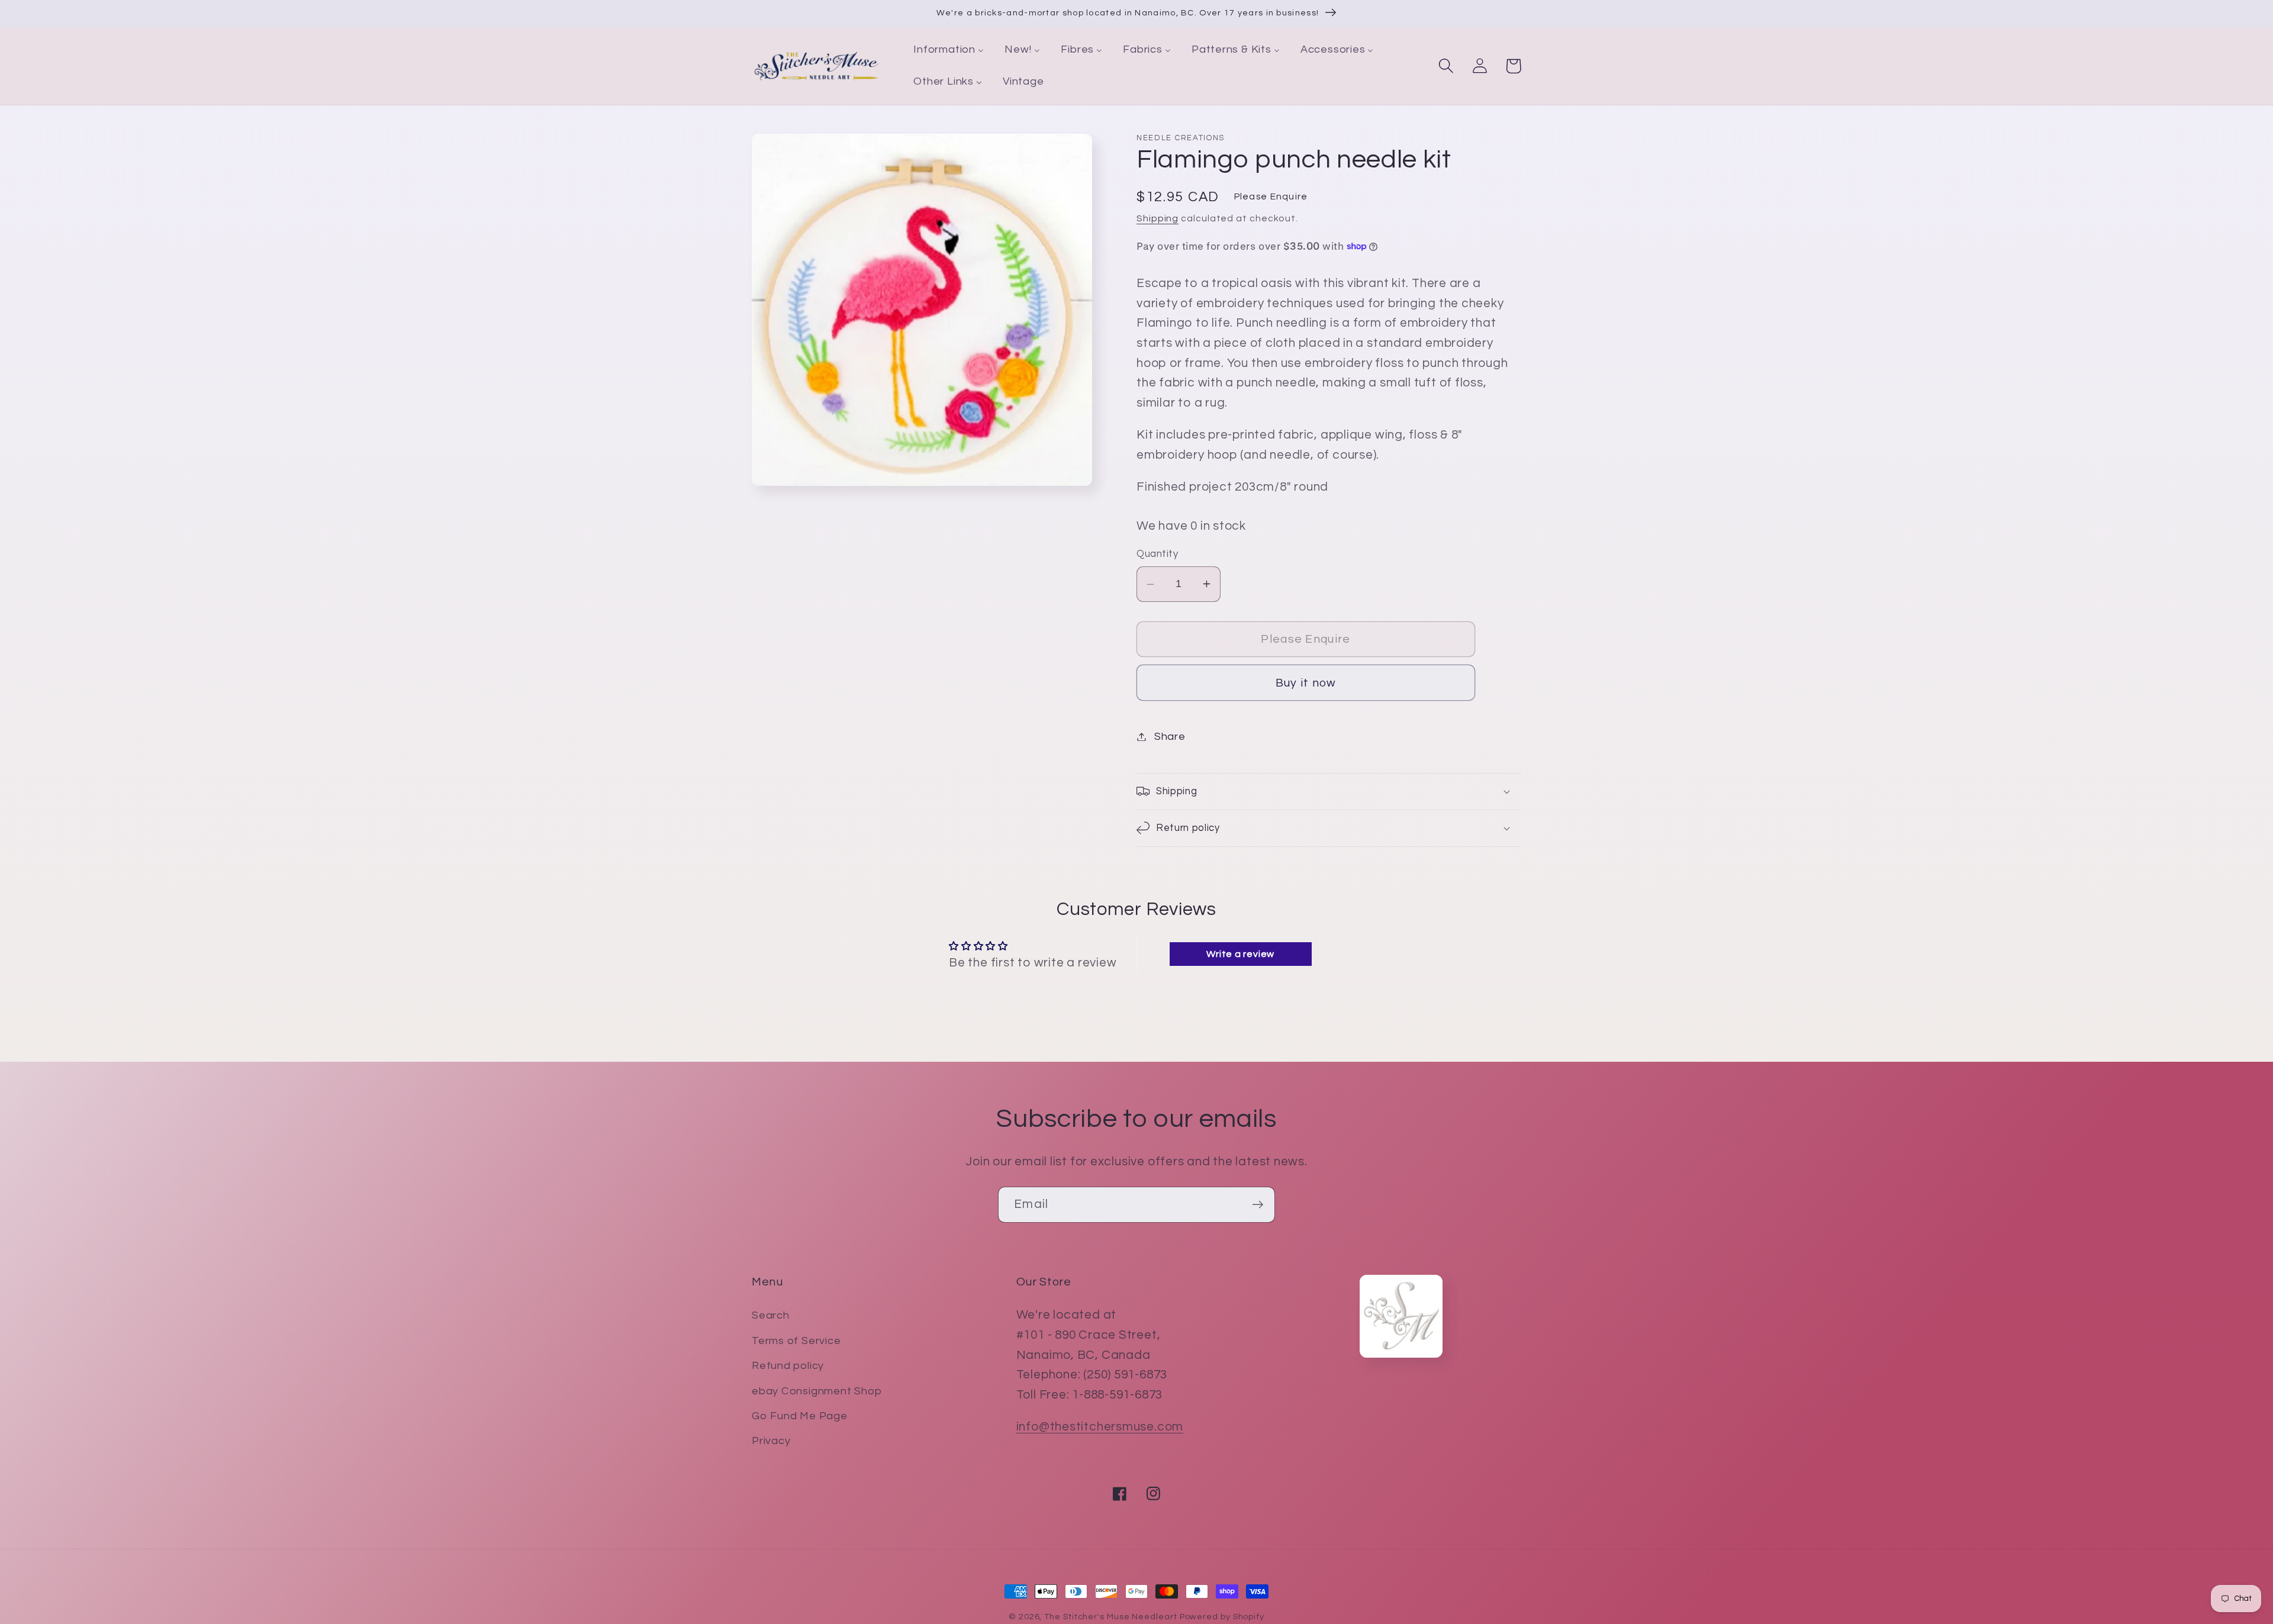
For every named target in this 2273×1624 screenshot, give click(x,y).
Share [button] (1170, 737)
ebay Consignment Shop (817, 1391)
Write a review (1240, 954)
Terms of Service (796, 1341)
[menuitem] (949, 50)
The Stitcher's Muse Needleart (1110, 1617)
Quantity (1157, 554)
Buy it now (1306, 683)
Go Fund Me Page (800, 1416)
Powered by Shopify (1222, 1617)
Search (771, 1315)
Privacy (771, 1441)
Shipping (1158, 218)
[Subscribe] (1258, 1205)
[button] (1446, 66)
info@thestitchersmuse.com (1100, 1427)
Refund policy (788, 1366)
